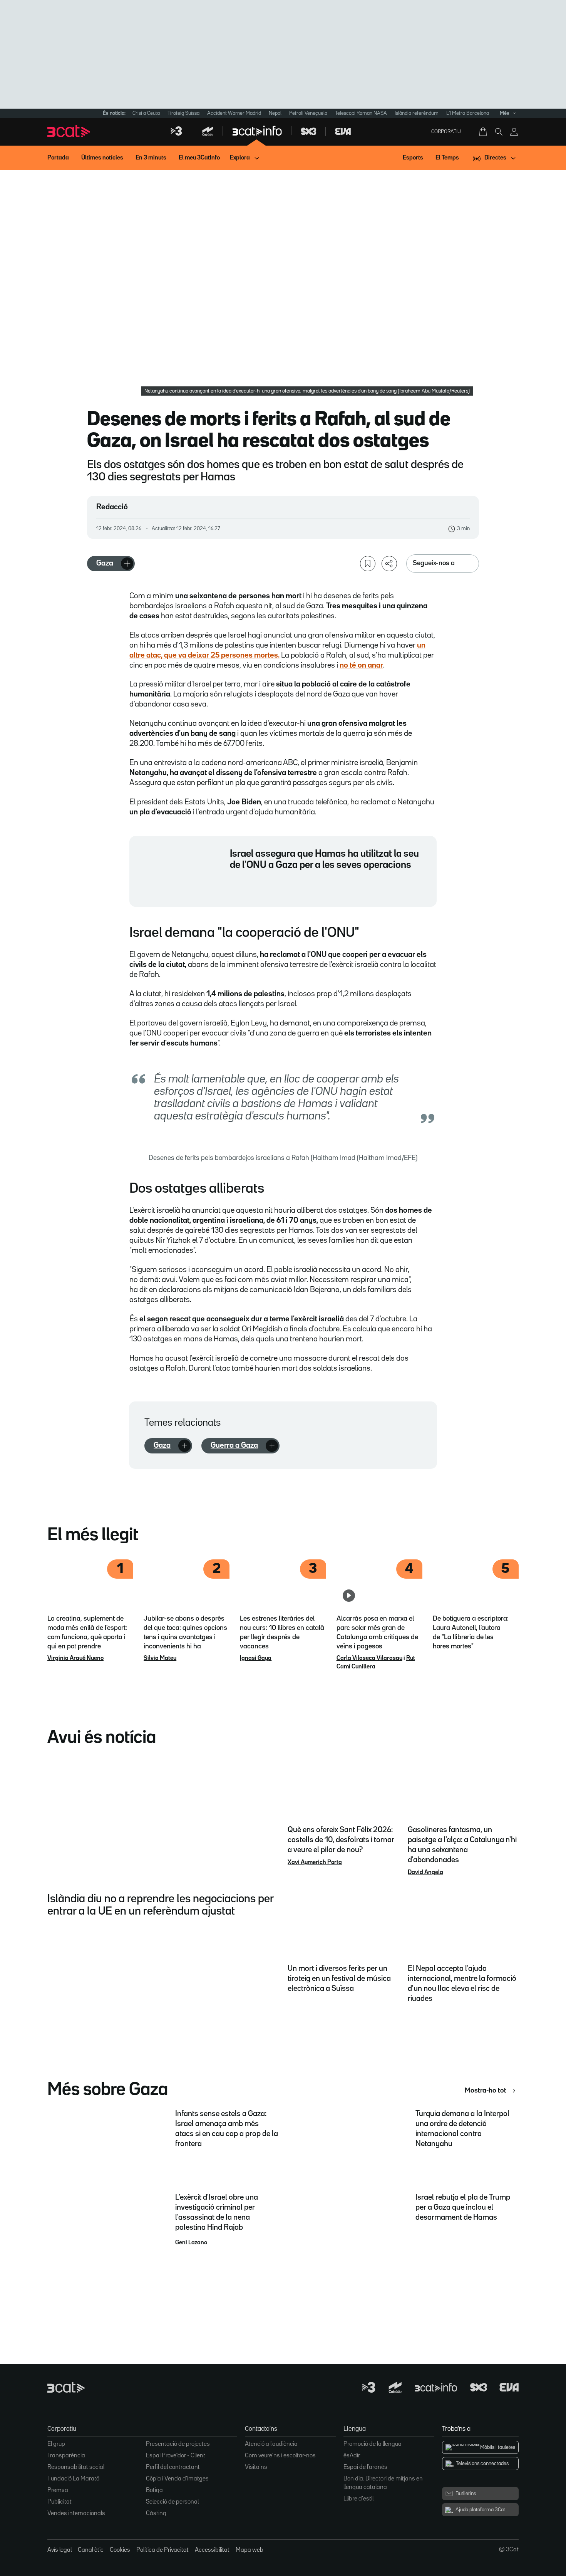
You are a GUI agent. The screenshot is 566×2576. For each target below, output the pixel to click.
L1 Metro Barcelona (468, 113)
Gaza (105, 563)
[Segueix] (127, 564)
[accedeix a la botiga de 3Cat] (484, 132)
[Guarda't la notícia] (368, 564)
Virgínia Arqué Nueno (75, 1658)
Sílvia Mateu (160, 1658)
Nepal (275, 113)
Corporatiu (446, 132)
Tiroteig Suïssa (183, 113)
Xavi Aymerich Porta (315, 1863)
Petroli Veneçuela (308, 113)
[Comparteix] (389, 564)
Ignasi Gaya (256, 1658)
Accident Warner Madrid (234, 113)
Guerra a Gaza (234, 1445)
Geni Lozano (191, 2243)
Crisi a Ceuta (146, 113)
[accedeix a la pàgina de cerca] (499, 132)
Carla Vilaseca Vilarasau (369, 1658)
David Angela (425, 1873)
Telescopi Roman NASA (361, 113)
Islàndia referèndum (417, 113)
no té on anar (361, 665)
